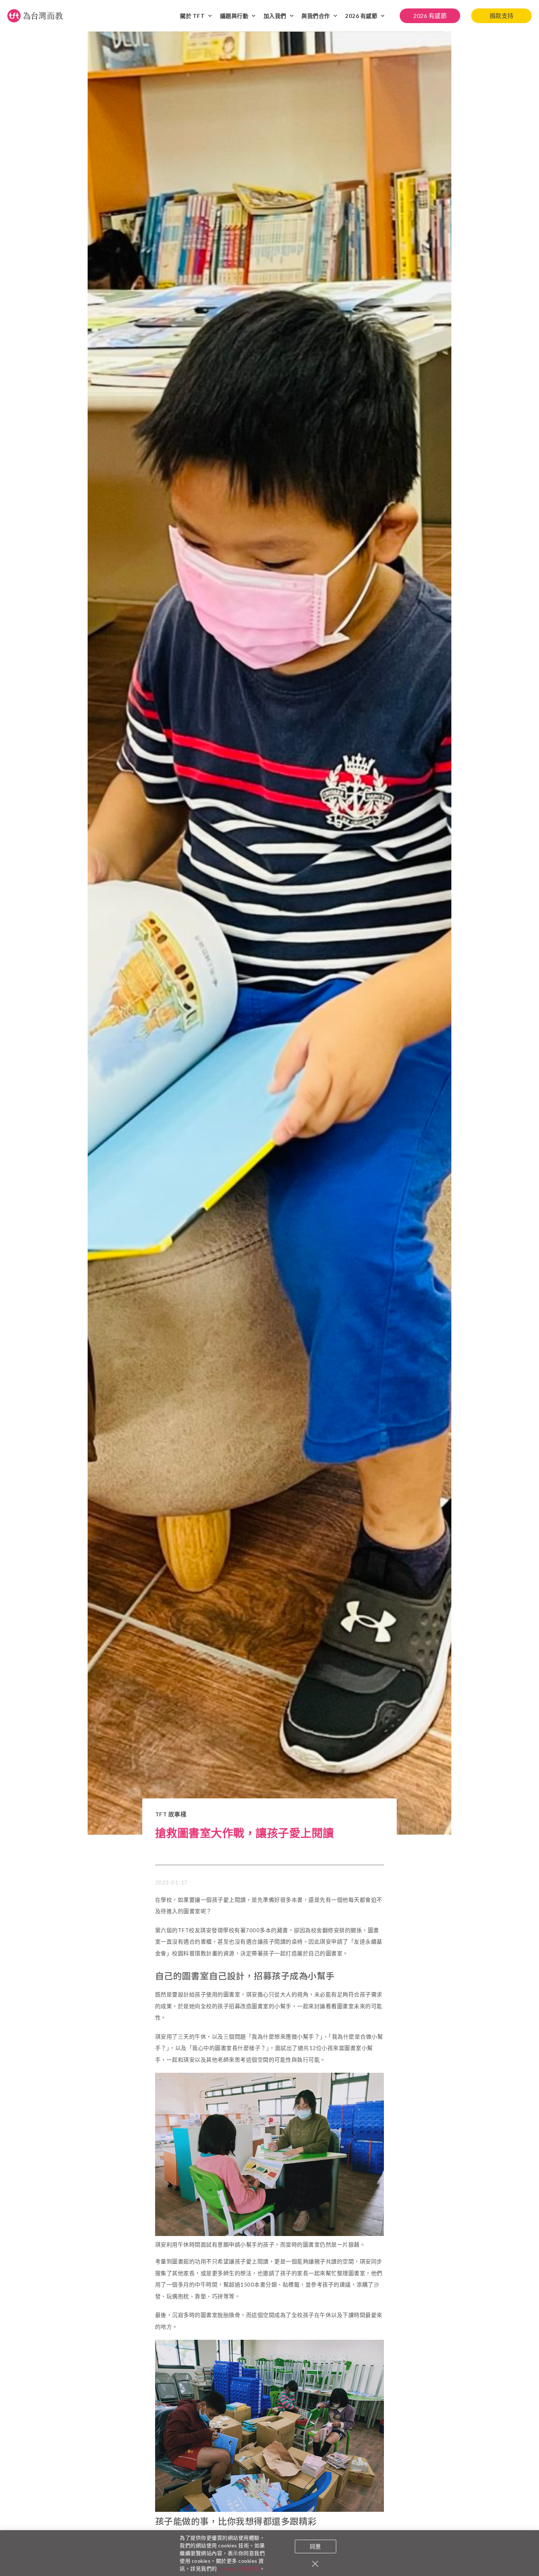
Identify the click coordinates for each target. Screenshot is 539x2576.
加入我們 (275, 16)
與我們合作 (316, 16)
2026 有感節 (361, 16)
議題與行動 (234, 16)
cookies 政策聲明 (239, 2568)
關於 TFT (192, 16)
